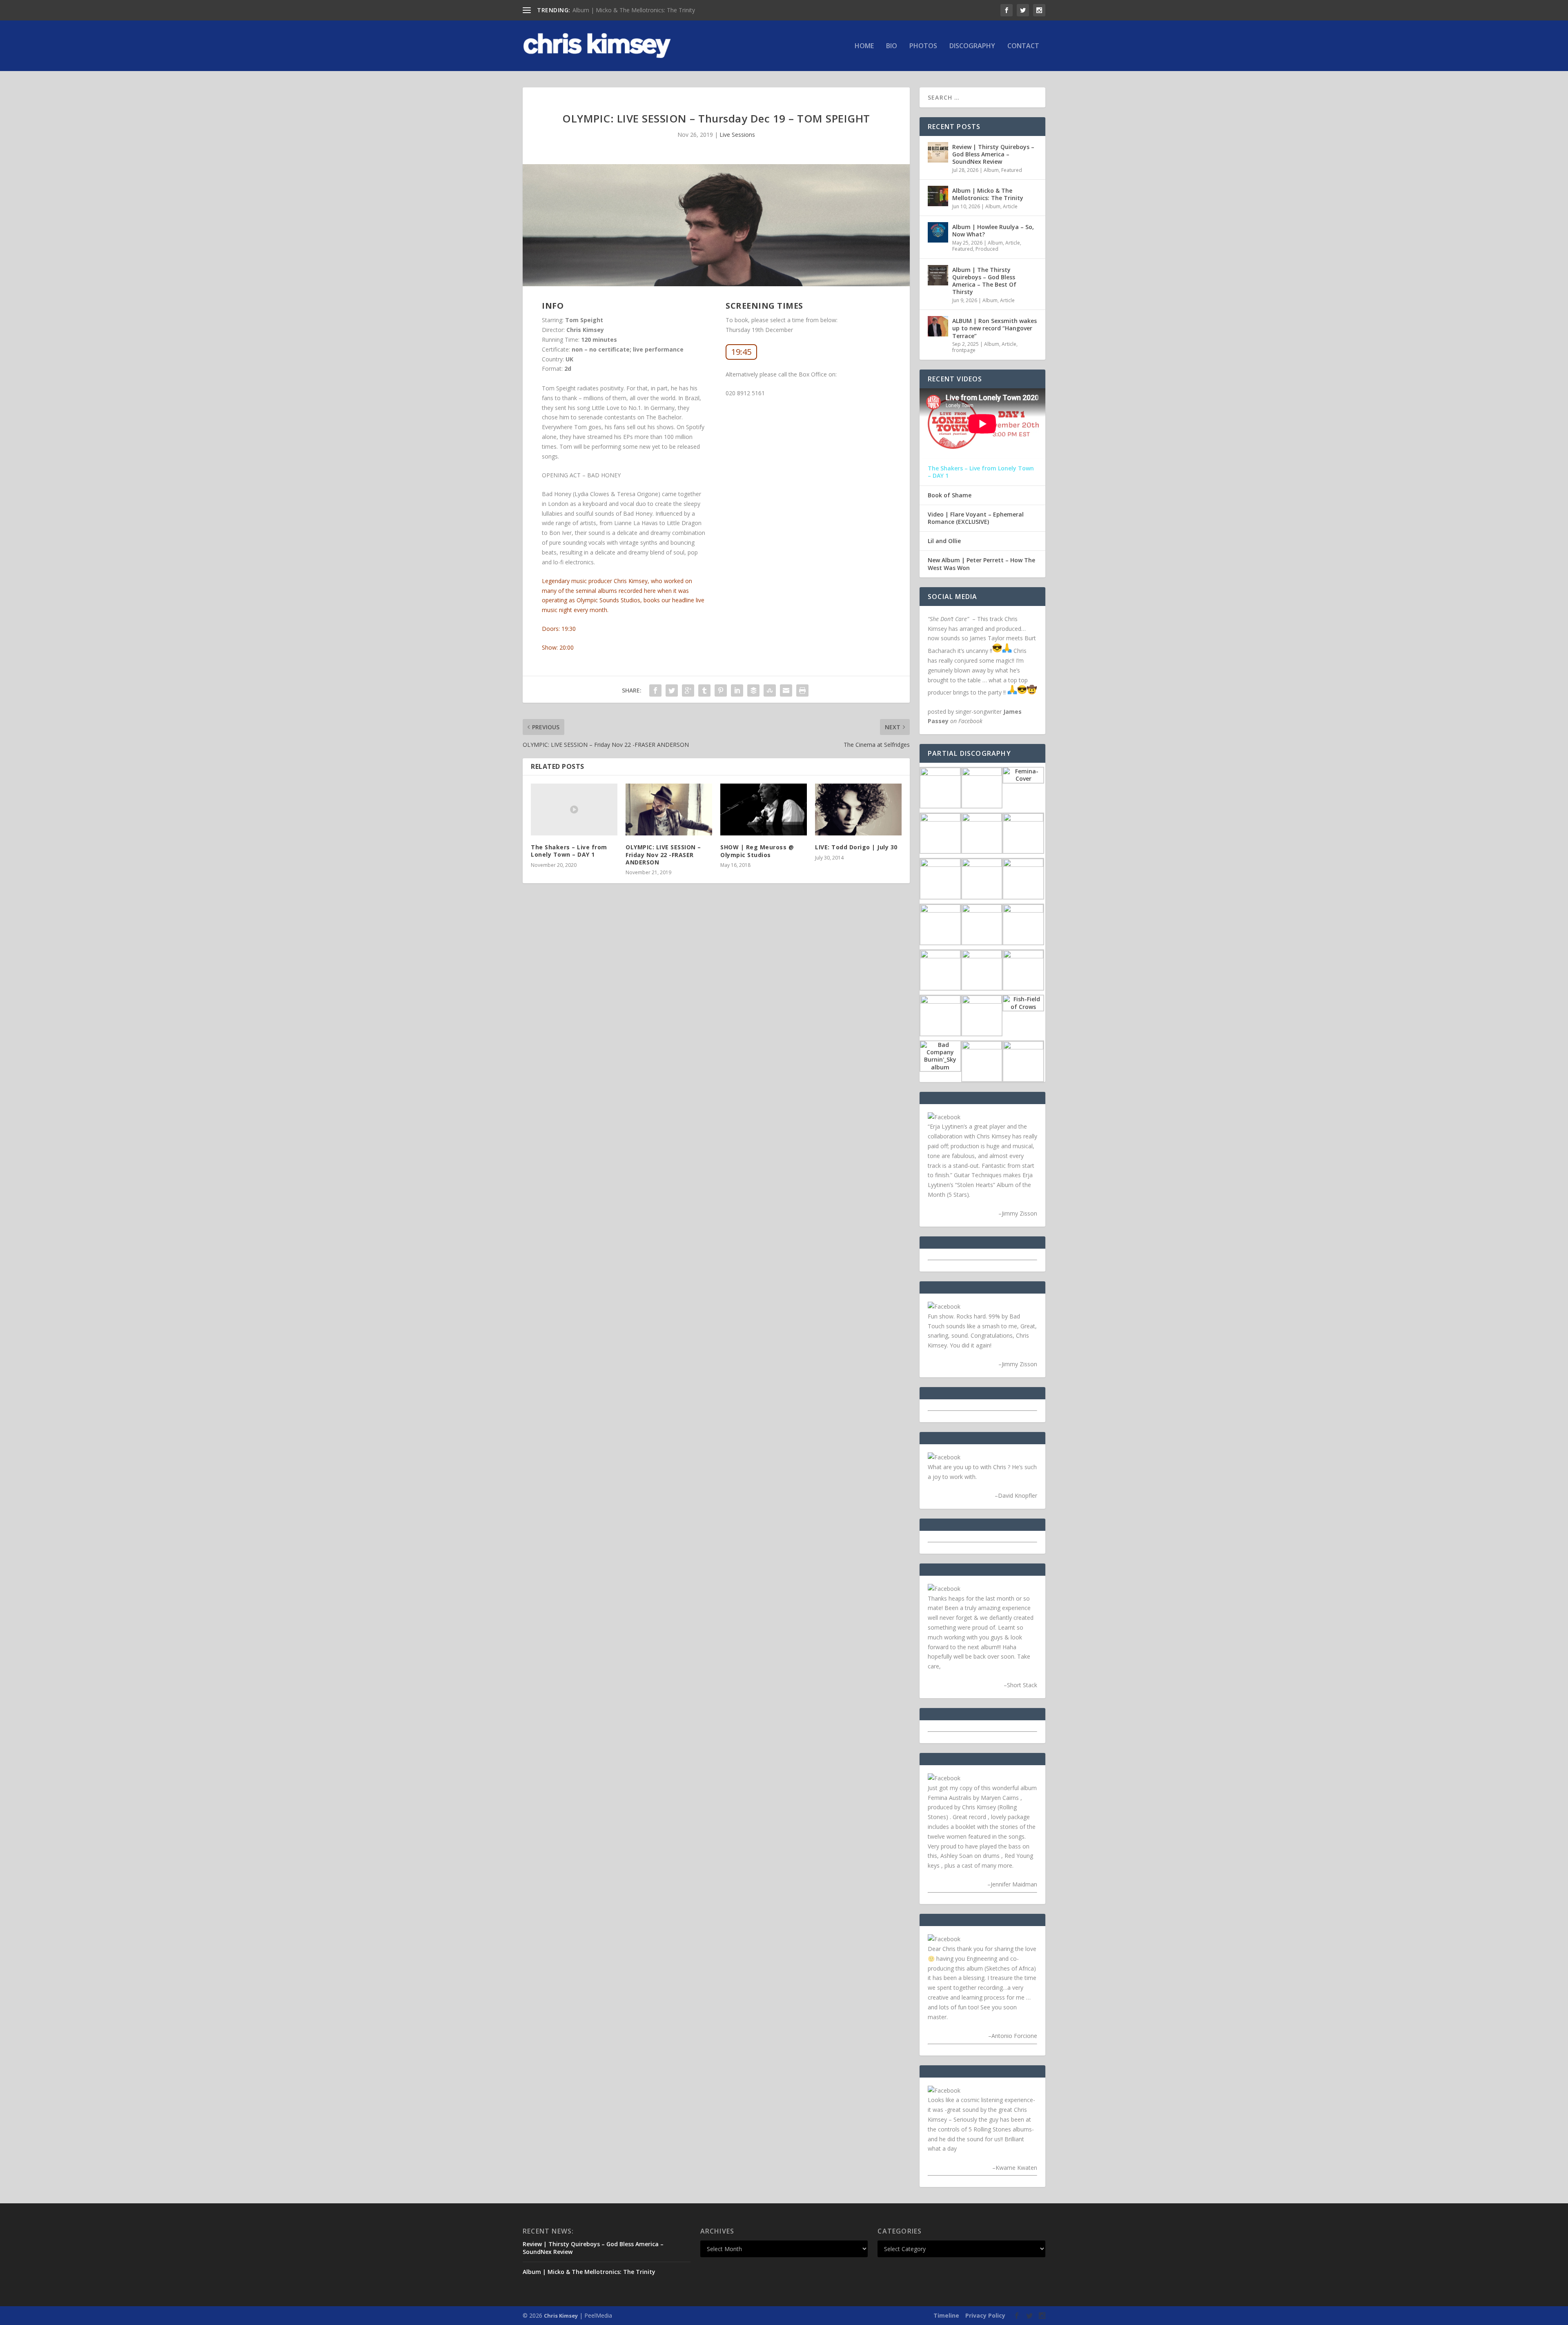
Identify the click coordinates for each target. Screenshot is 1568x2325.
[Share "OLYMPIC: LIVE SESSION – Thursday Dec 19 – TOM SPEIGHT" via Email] (786, 690)
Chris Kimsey (561, 2316)
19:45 (741, 352)
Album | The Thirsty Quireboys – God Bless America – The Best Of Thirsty (984, 281)
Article (1010, 206)
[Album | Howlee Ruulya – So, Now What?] (938, 232)
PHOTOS (923, 46)
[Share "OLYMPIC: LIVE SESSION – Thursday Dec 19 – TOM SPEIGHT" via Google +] (688, 690)
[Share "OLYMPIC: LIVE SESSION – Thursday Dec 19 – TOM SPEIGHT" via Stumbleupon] (770, 690)
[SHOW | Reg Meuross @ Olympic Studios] (764, 810)
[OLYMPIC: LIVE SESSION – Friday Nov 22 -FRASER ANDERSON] (669, 810)
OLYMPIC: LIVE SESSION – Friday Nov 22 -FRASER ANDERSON (663, 854)
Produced (987, 249)
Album (991, 170)
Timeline (946, 2315)
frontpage (964, 350)
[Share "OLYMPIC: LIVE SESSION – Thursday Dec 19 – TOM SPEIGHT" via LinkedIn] (737, 690)
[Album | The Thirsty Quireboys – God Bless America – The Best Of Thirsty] (938, 275)
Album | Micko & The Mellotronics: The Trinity (634, 10)
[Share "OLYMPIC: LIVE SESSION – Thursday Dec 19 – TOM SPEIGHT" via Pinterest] (721, 690)
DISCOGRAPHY (972, 46)
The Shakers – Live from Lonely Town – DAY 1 (569, 851)
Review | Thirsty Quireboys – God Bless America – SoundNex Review (993, 154)
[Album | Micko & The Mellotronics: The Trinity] (938, 196)
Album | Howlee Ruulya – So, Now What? (993, 230)
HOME (864, 46)
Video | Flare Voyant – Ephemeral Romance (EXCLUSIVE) (976, 518)
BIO (892, 46)
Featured (1012, 170)
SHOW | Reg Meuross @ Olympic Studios (757, 851)
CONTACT (1023, 46)
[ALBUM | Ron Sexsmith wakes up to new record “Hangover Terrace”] (938, 326)
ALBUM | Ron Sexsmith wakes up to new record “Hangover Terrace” (994, 328)
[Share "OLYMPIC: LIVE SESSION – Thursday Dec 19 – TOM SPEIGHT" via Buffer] (753, 690)
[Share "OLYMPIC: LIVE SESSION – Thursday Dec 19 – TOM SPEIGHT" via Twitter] (672, 690)
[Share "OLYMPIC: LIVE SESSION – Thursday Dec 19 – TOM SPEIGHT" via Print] (802, 690)
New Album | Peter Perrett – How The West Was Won (981, 564)
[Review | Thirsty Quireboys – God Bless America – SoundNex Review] (938, 152)
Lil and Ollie (944, 541)
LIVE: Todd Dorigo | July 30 (856, 847)
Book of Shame (950, 495)
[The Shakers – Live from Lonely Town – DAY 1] (574, 810)
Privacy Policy (985, 2315)
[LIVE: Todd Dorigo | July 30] (858, 810)
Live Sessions (737, 135)
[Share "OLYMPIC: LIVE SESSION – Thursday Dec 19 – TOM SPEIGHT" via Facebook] (655, 690)
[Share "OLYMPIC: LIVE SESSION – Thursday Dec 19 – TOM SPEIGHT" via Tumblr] (704, 690)
